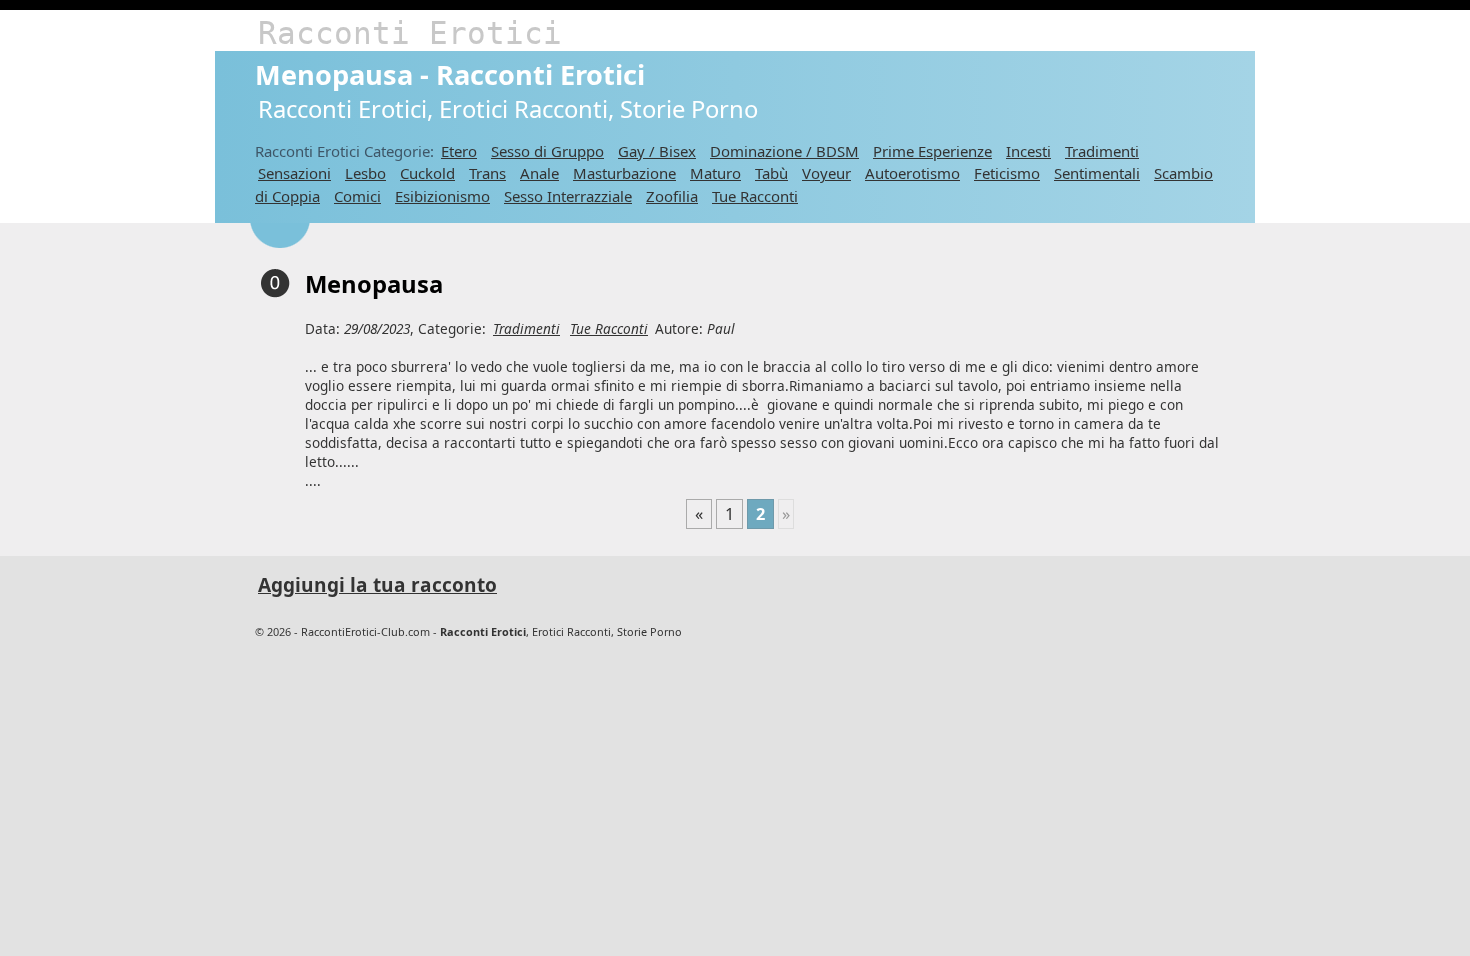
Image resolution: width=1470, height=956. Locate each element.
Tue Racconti (755, 196)
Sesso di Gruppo (547, 151)
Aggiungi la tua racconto (377, 585)
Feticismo (1007, 173)
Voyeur (826, 173)
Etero (459, 151)
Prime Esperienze (932, 151)
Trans (487, 173)
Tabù (771, 173)
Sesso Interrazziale (568, 196)
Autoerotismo (912, 173)
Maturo (715, 173)
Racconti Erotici (410, 33)
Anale (539, 173)
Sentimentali (1097, 173)
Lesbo (365, 173)
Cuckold (427, 173)
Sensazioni (294, 173)
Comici (357, 196)
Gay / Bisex (657, 151)
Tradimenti (1102, 151)
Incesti (1028, 151)
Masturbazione (624, 173)
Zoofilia (672, 196)
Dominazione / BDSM (784, 151)
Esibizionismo (442, 196)
